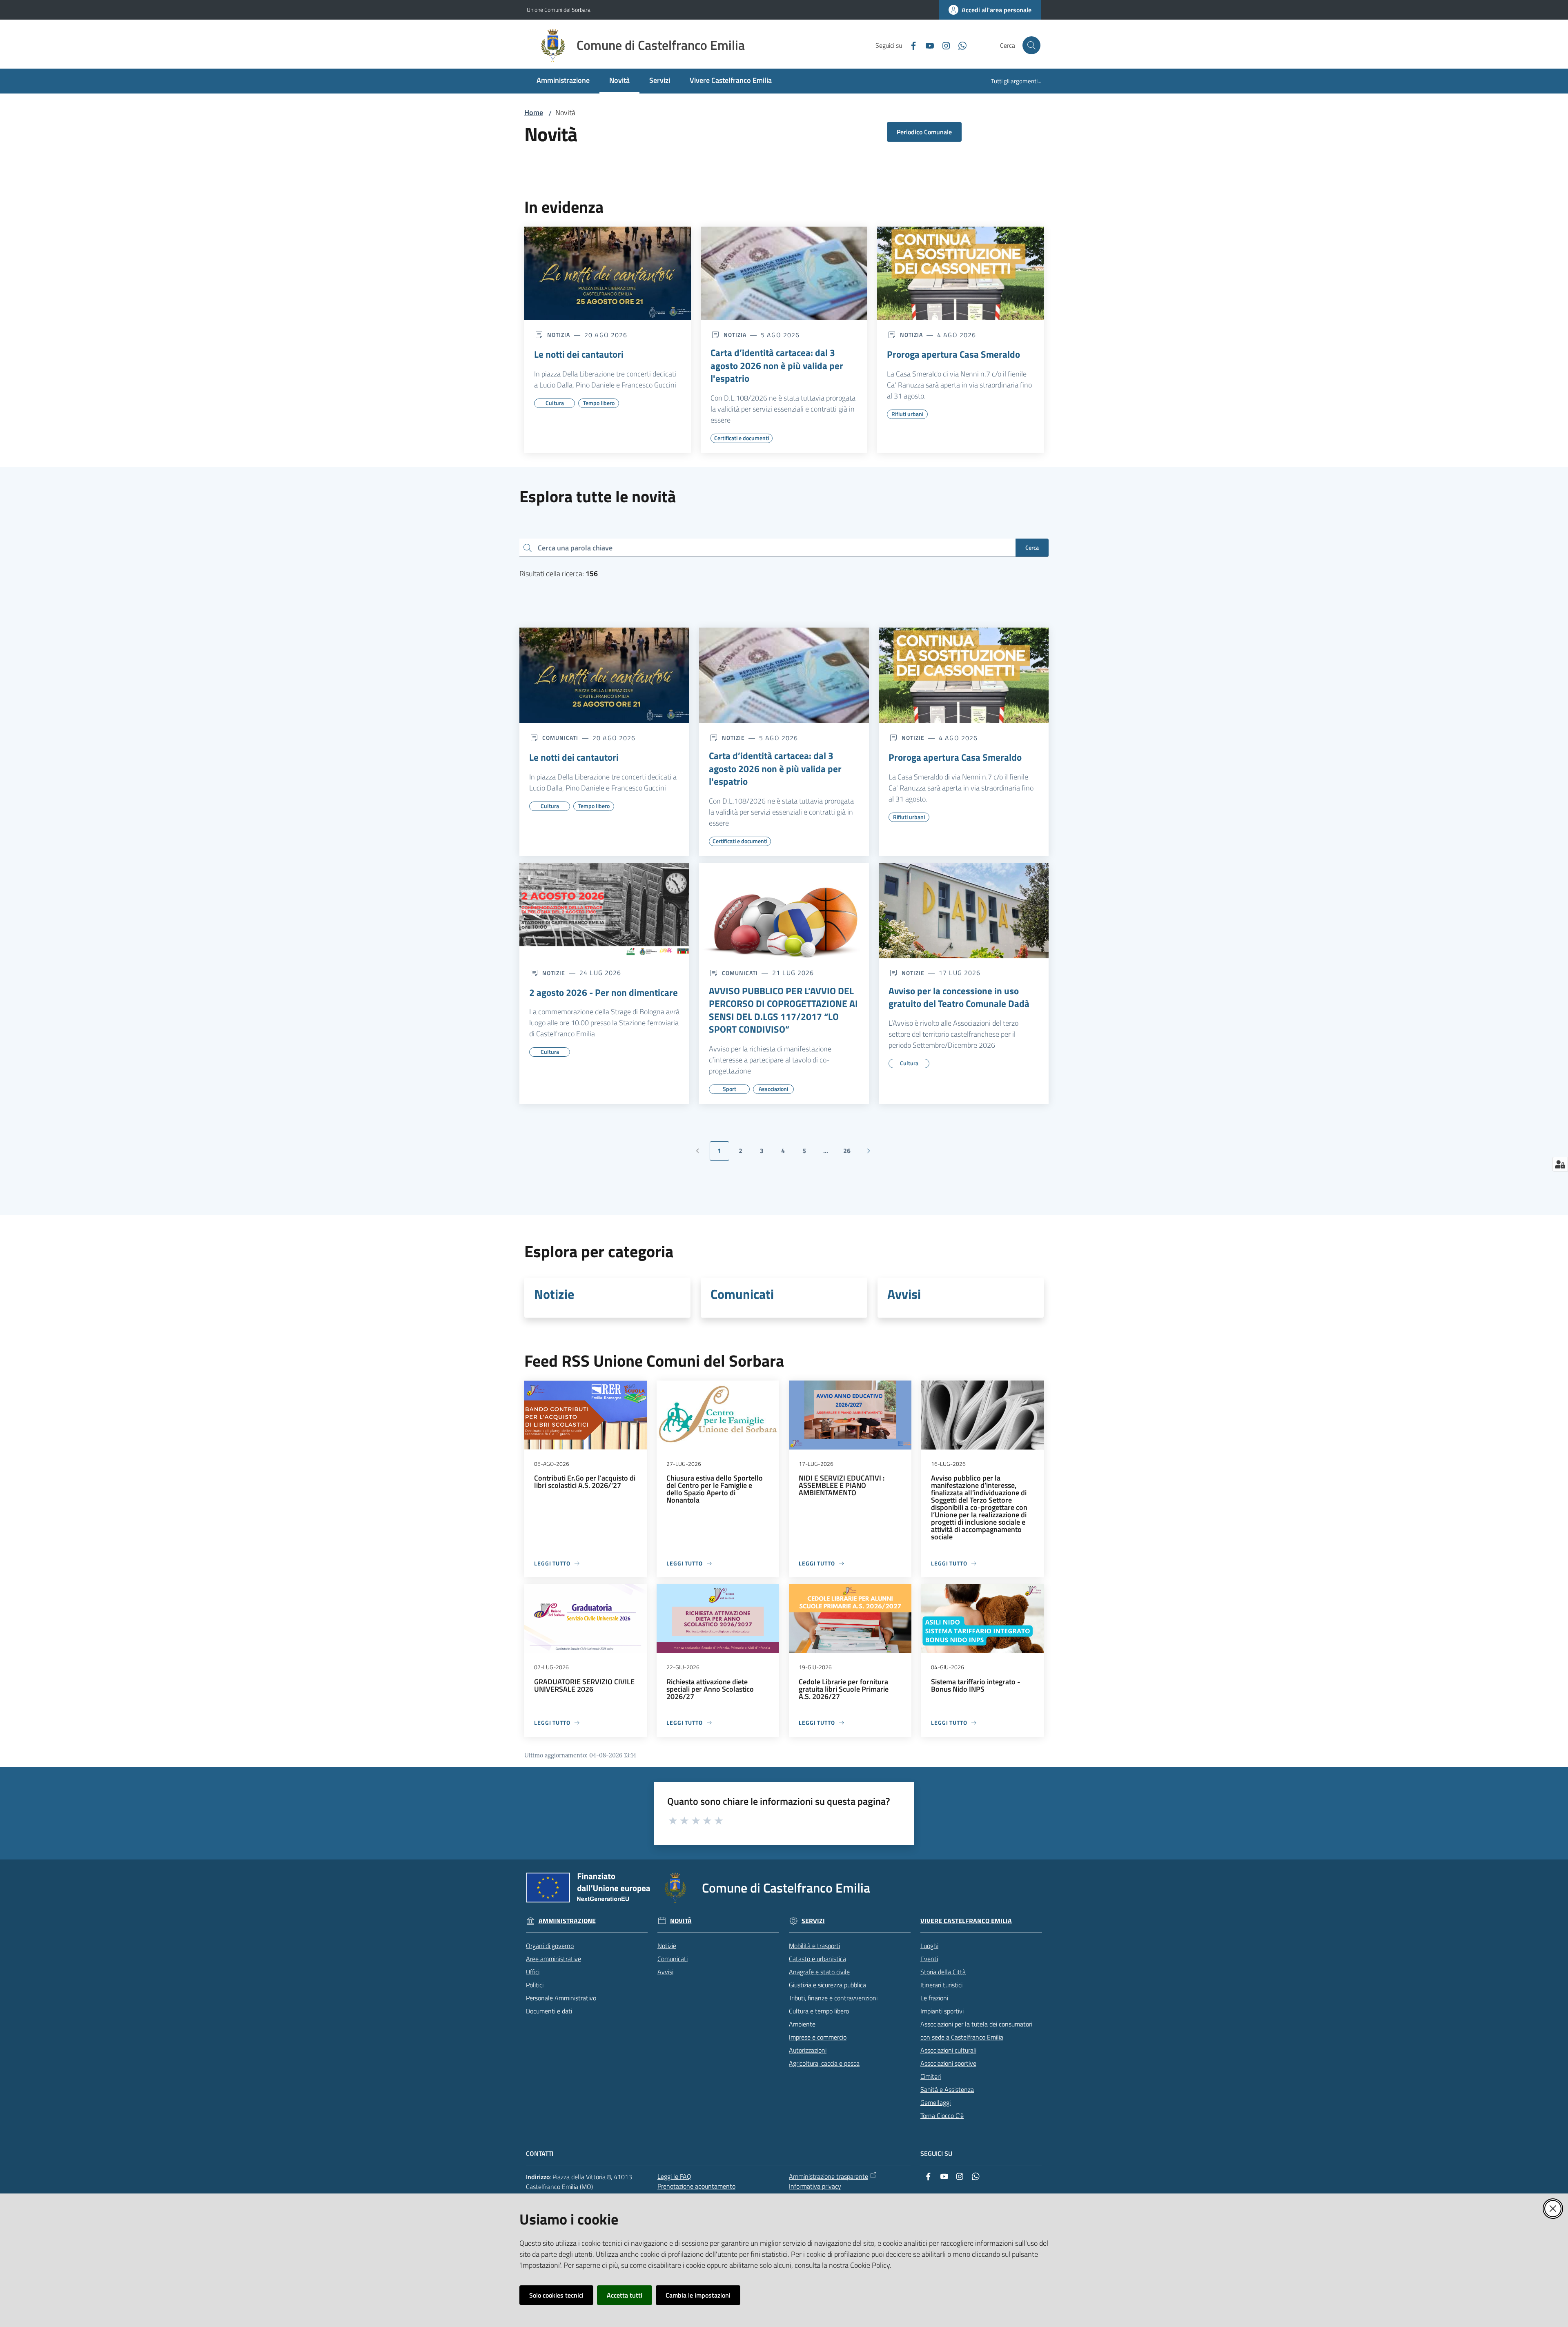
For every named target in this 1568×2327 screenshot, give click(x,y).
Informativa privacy (815, 2186)
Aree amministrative (553, 1959)
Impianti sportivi (942, 2011)
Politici (535, 1985)
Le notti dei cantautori (579, 354)
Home (534, 112)
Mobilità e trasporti (814, 1946)
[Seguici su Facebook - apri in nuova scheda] (910, 45)
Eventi (929, 1959)
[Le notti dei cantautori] (608, 274)
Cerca (1032, 547)
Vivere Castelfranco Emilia (966, 1921)
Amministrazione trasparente (829, 2176)
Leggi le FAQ (674, 2176)
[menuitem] (563, 81)
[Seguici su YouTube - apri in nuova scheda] (927, 45)
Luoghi (929, 1946)
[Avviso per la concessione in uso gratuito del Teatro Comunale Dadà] (964, 911)
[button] (1031, 45)
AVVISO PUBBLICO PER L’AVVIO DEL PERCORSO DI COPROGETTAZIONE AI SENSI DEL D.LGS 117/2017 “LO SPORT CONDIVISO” (783, 1010)
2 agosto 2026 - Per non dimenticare (604, 993)
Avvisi (904, 1294)
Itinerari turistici (941, 1985)
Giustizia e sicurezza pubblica (827, 1985)
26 (850, 1153)
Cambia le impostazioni (698, 2295)
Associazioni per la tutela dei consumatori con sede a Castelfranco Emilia (976, 2031)
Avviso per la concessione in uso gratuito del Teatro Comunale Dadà (959, 997)
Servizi (813, 1921)
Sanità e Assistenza (947, 2089)
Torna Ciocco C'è (942, 2115)
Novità (681, 1921)
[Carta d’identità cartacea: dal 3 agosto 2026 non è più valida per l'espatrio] (784, 274)
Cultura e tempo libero (819, 2011)
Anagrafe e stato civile (819, 1972)
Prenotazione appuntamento (696, 2186)
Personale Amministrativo (561, 1998)
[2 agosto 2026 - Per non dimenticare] (604, 911)
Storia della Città (943, 1972)
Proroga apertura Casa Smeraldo (953, 354)
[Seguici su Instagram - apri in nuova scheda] (943, 45)
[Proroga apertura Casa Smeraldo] (960, 274)
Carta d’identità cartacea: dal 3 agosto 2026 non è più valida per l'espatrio (777, 366)
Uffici (533, 1972)
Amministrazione (567, 1921)
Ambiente (802, 2024)
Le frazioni (934, 1998)
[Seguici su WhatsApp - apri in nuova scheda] (959, 45)
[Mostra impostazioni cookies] (1560, 1164)
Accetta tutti (625, 2295)
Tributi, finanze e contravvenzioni (833, 1998)
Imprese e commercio (818, 2037)
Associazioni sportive (948, 2063)
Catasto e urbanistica (817, 1959)
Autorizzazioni (808, 2050)
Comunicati (742, 1294)
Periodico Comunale (924, 132)
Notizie (554, 1294)
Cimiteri (931, 2076)
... (829, 1153)
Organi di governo (550, 1946)
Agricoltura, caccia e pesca (824, 2063)
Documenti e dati (549, 2011)
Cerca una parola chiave (575, 547)
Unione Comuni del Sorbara (559, 10)
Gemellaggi (935, 2102)
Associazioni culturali (948, 2050)
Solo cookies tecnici (556, 2295)
